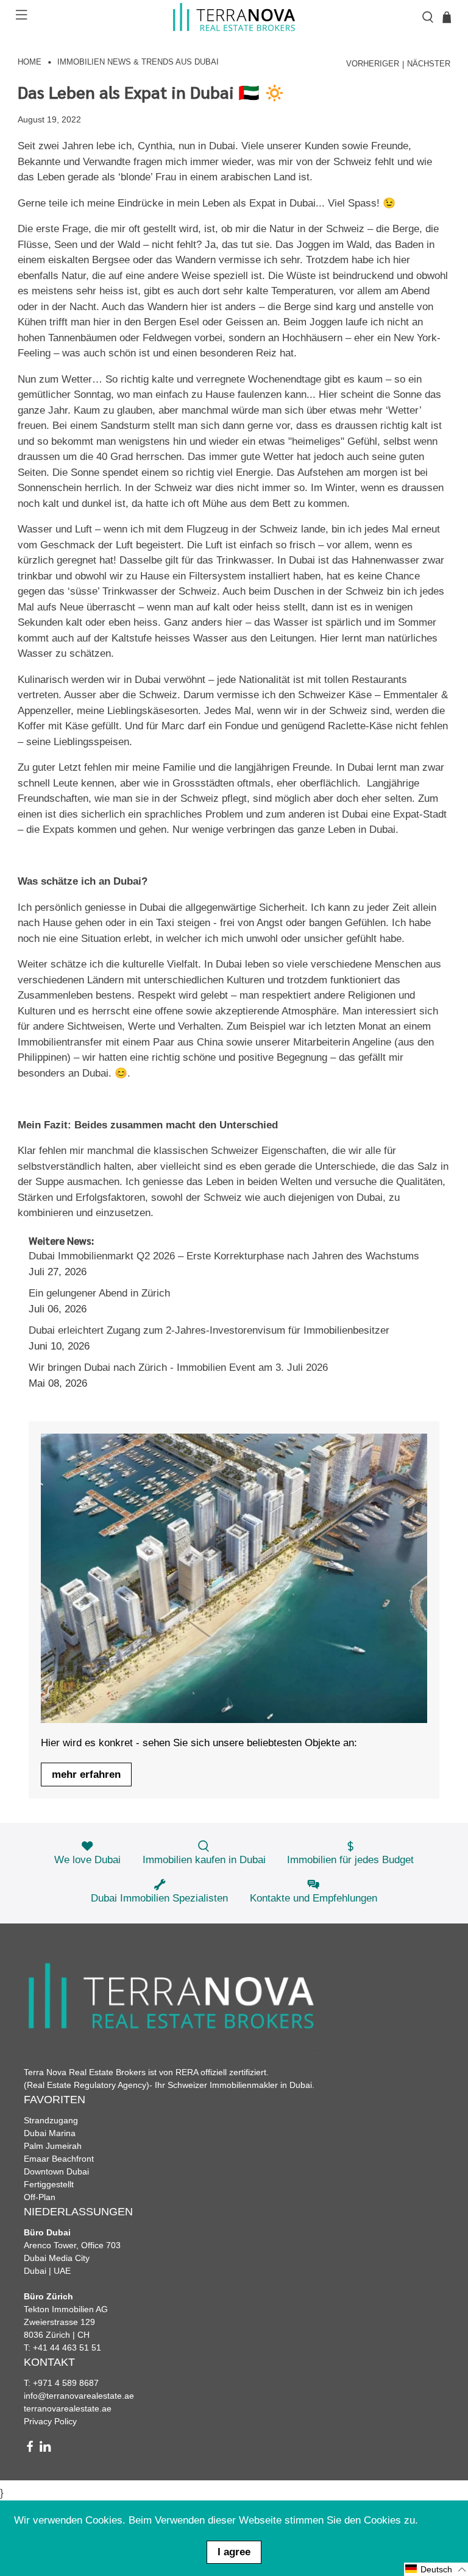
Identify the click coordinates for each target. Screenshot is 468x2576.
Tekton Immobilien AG (66, 2309)
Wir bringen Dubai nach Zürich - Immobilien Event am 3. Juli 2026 (178, 1368)
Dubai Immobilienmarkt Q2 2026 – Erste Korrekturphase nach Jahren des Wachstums (224, 1256)
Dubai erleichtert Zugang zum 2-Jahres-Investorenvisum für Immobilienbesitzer (209, 1330)
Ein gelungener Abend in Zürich (99, 1293)
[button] (436, 2569)
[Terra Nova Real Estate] (234, 17)
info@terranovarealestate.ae (79, 2396)
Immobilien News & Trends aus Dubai (138, 62)
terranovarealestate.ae (68, 2408)
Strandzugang (51, 2120)
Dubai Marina (50, 2133)
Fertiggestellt (49, 2184)
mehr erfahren (86, 1775)
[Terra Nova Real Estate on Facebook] (30, 2449)
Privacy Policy (50, 2421)
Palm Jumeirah (53, 2146)
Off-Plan (40, 2197)
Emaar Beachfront (59, 2159)
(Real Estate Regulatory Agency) (87, 2085)
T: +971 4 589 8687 (61, 2383)
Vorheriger (373, 64)
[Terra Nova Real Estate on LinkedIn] (45, 2449)
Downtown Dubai (56, 2171)
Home (30, 62)
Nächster (429, 64)
